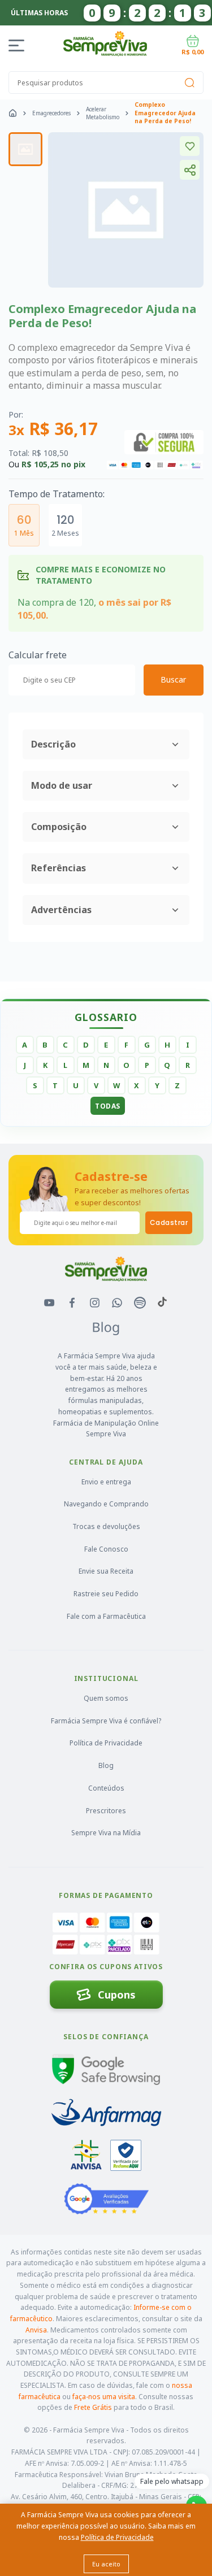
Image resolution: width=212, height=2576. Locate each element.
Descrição (53, 744)
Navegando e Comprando (106, 1504)
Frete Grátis (93, 2407)
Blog (106, 1765)
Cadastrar (169, 1222)
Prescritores (106, 1811)
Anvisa (36, 2330)
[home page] (13, 113)
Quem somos (106, 1698)
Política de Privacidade (106, 1743)
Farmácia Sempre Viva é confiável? (106, 1721)
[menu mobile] (18, 45)
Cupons (117, 1995)
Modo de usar (62, 785)
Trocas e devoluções (106, 1526)
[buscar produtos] (189, 82)
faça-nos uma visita (104, 2397)
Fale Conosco (106, 1549)
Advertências (61, 910)
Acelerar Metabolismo (103, 113)
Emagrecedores (51, 113)
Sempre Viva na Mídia (106, 1833)
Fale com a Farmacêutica (106, 1616)
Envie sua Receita (106, 1571)
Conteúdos (106, 1788)
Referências (59, 868)
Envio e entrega (106, 1482)
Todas (108, 1106)
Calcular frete (38, 655)
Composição (59, 827)
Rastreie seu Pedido (106, 1594)
